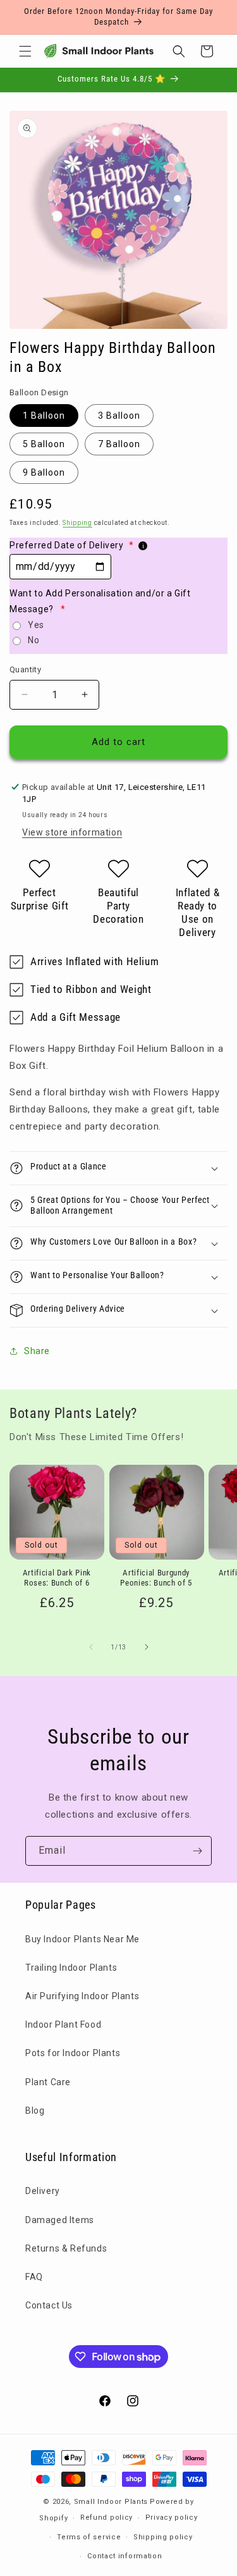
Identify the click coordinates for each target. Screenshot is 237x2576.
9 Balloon (44, 472)
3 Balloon (119, 416)
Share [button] (37, 1351)
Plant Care (48, 2082)
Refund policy (106, 2517)
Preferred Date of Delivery (71, 545)
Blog (35, 2111)
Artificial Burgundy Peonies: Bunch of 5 (156, 1578)
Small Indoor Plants (111, 2502)
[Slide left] (91, 1647)
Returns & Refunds (66, 2248)
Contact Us (49, 2305)
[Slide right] (147, 1647)
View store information (72, 832)
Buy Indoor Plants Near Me (82, 1939)
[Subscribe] (197, 1851)
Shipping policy (163, 2537)
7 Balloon (119, 444)
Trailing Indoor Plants (71, 1968)
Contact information (125, 2556)
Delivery (43, 2191)
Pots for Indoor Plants (73, 2053)
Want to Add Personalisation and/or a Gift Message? (100, 601)
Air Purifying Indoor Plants (82, 1996)
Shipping (77, 523)
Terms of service (89, 2537)
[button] (25, 51)
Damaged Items (60, 2220)
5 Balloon (44, 444)
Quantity (25, 669)
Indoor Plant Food (63, 2024)
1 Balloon (44, 416)
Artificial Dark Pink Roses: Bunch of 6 (57, 1578)
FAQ (34, 2277)
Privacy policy (172, 2517)
